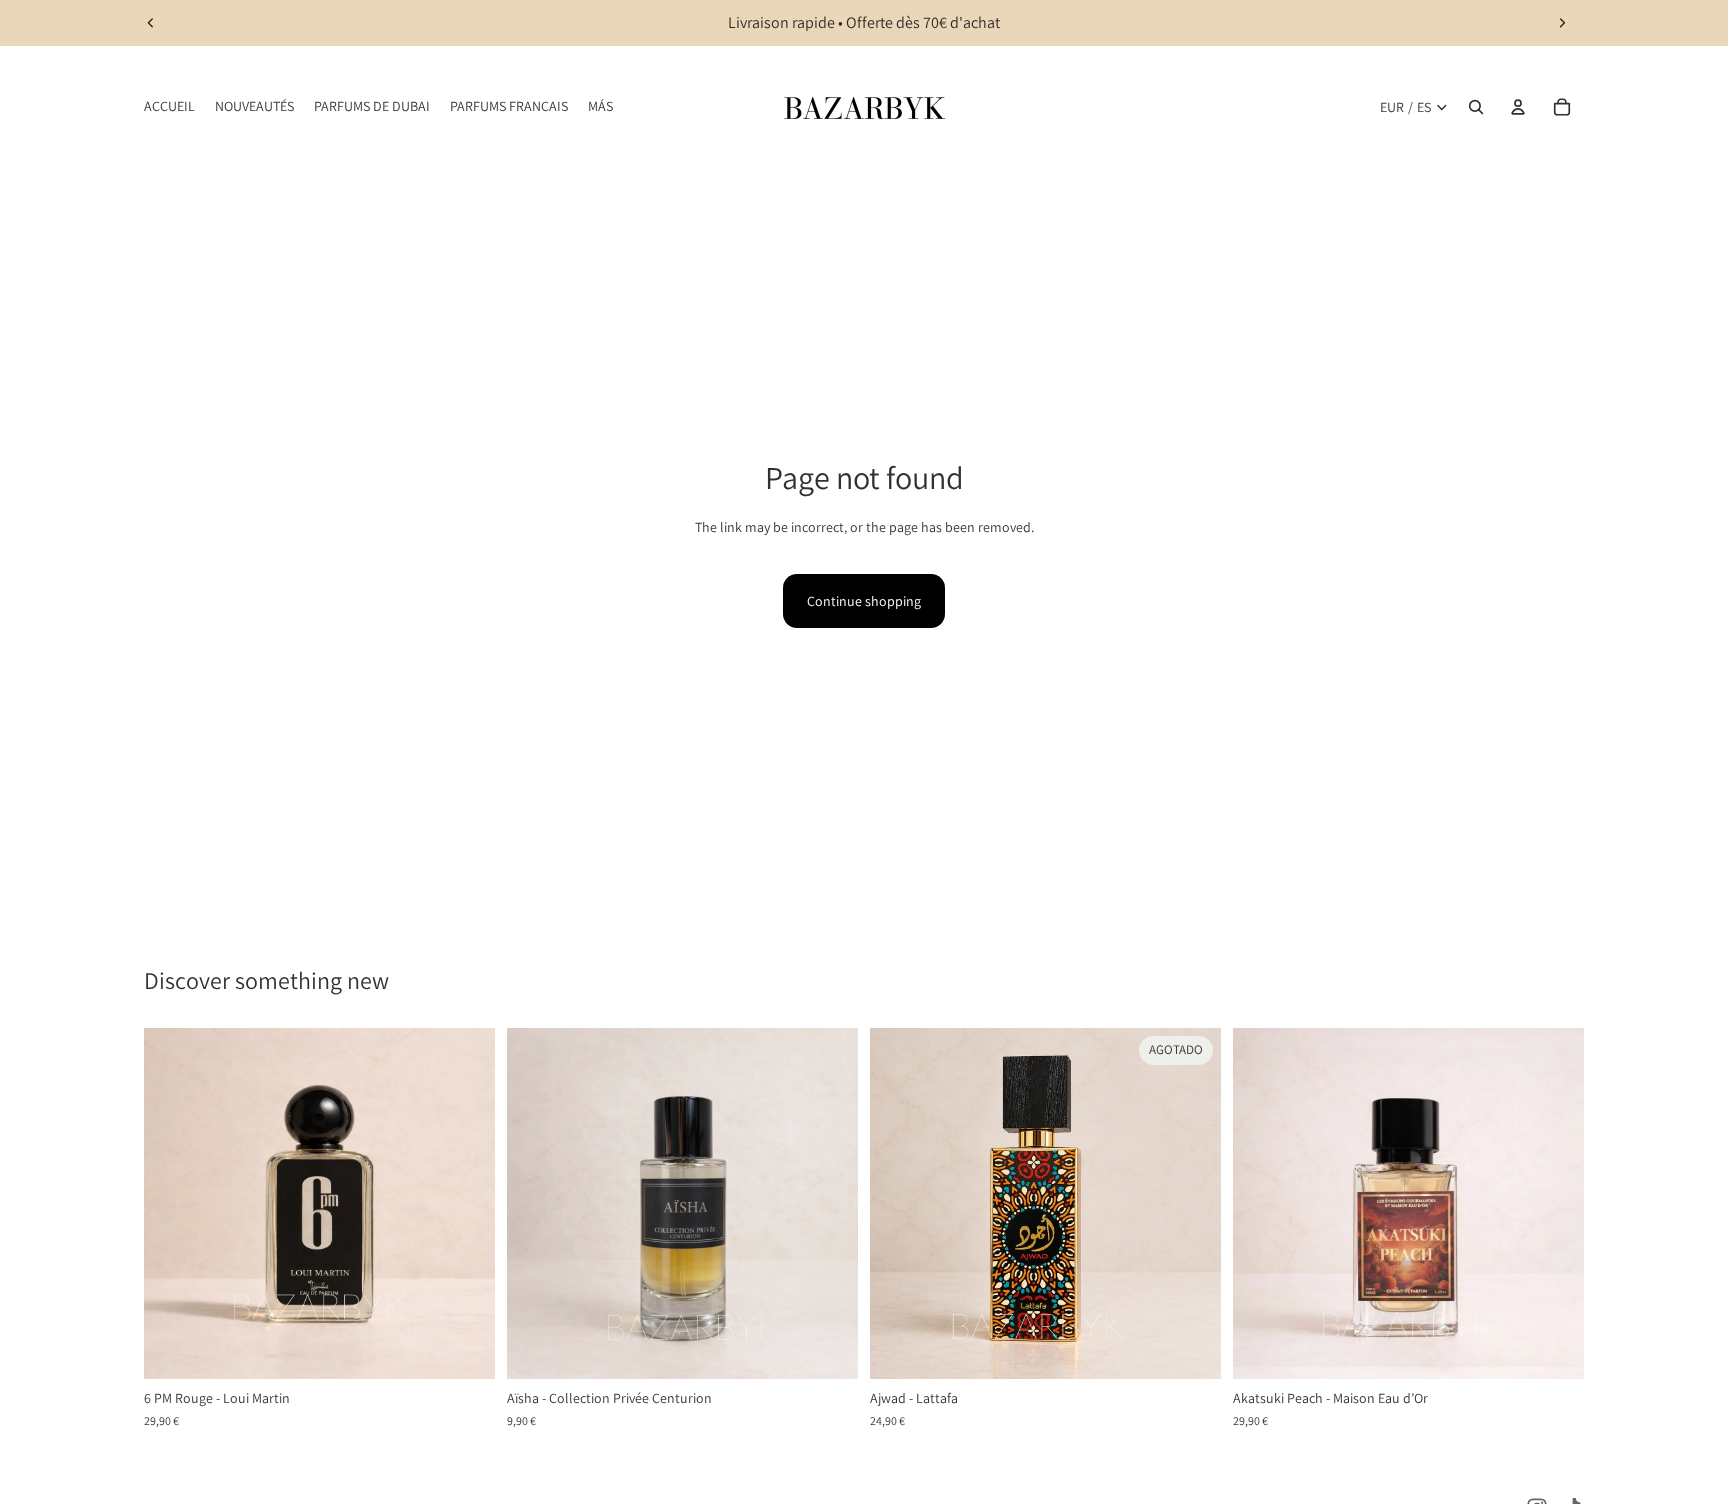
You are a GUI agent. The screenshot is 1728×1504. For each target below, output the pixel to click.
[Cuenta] (1518, 107)
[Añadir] (464, 1349)
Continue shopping (864, 601)
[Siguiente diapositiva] (1562, 23)
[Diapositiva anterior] (151, 23)
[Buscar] (1476, 107)
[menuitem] (600, 107)
